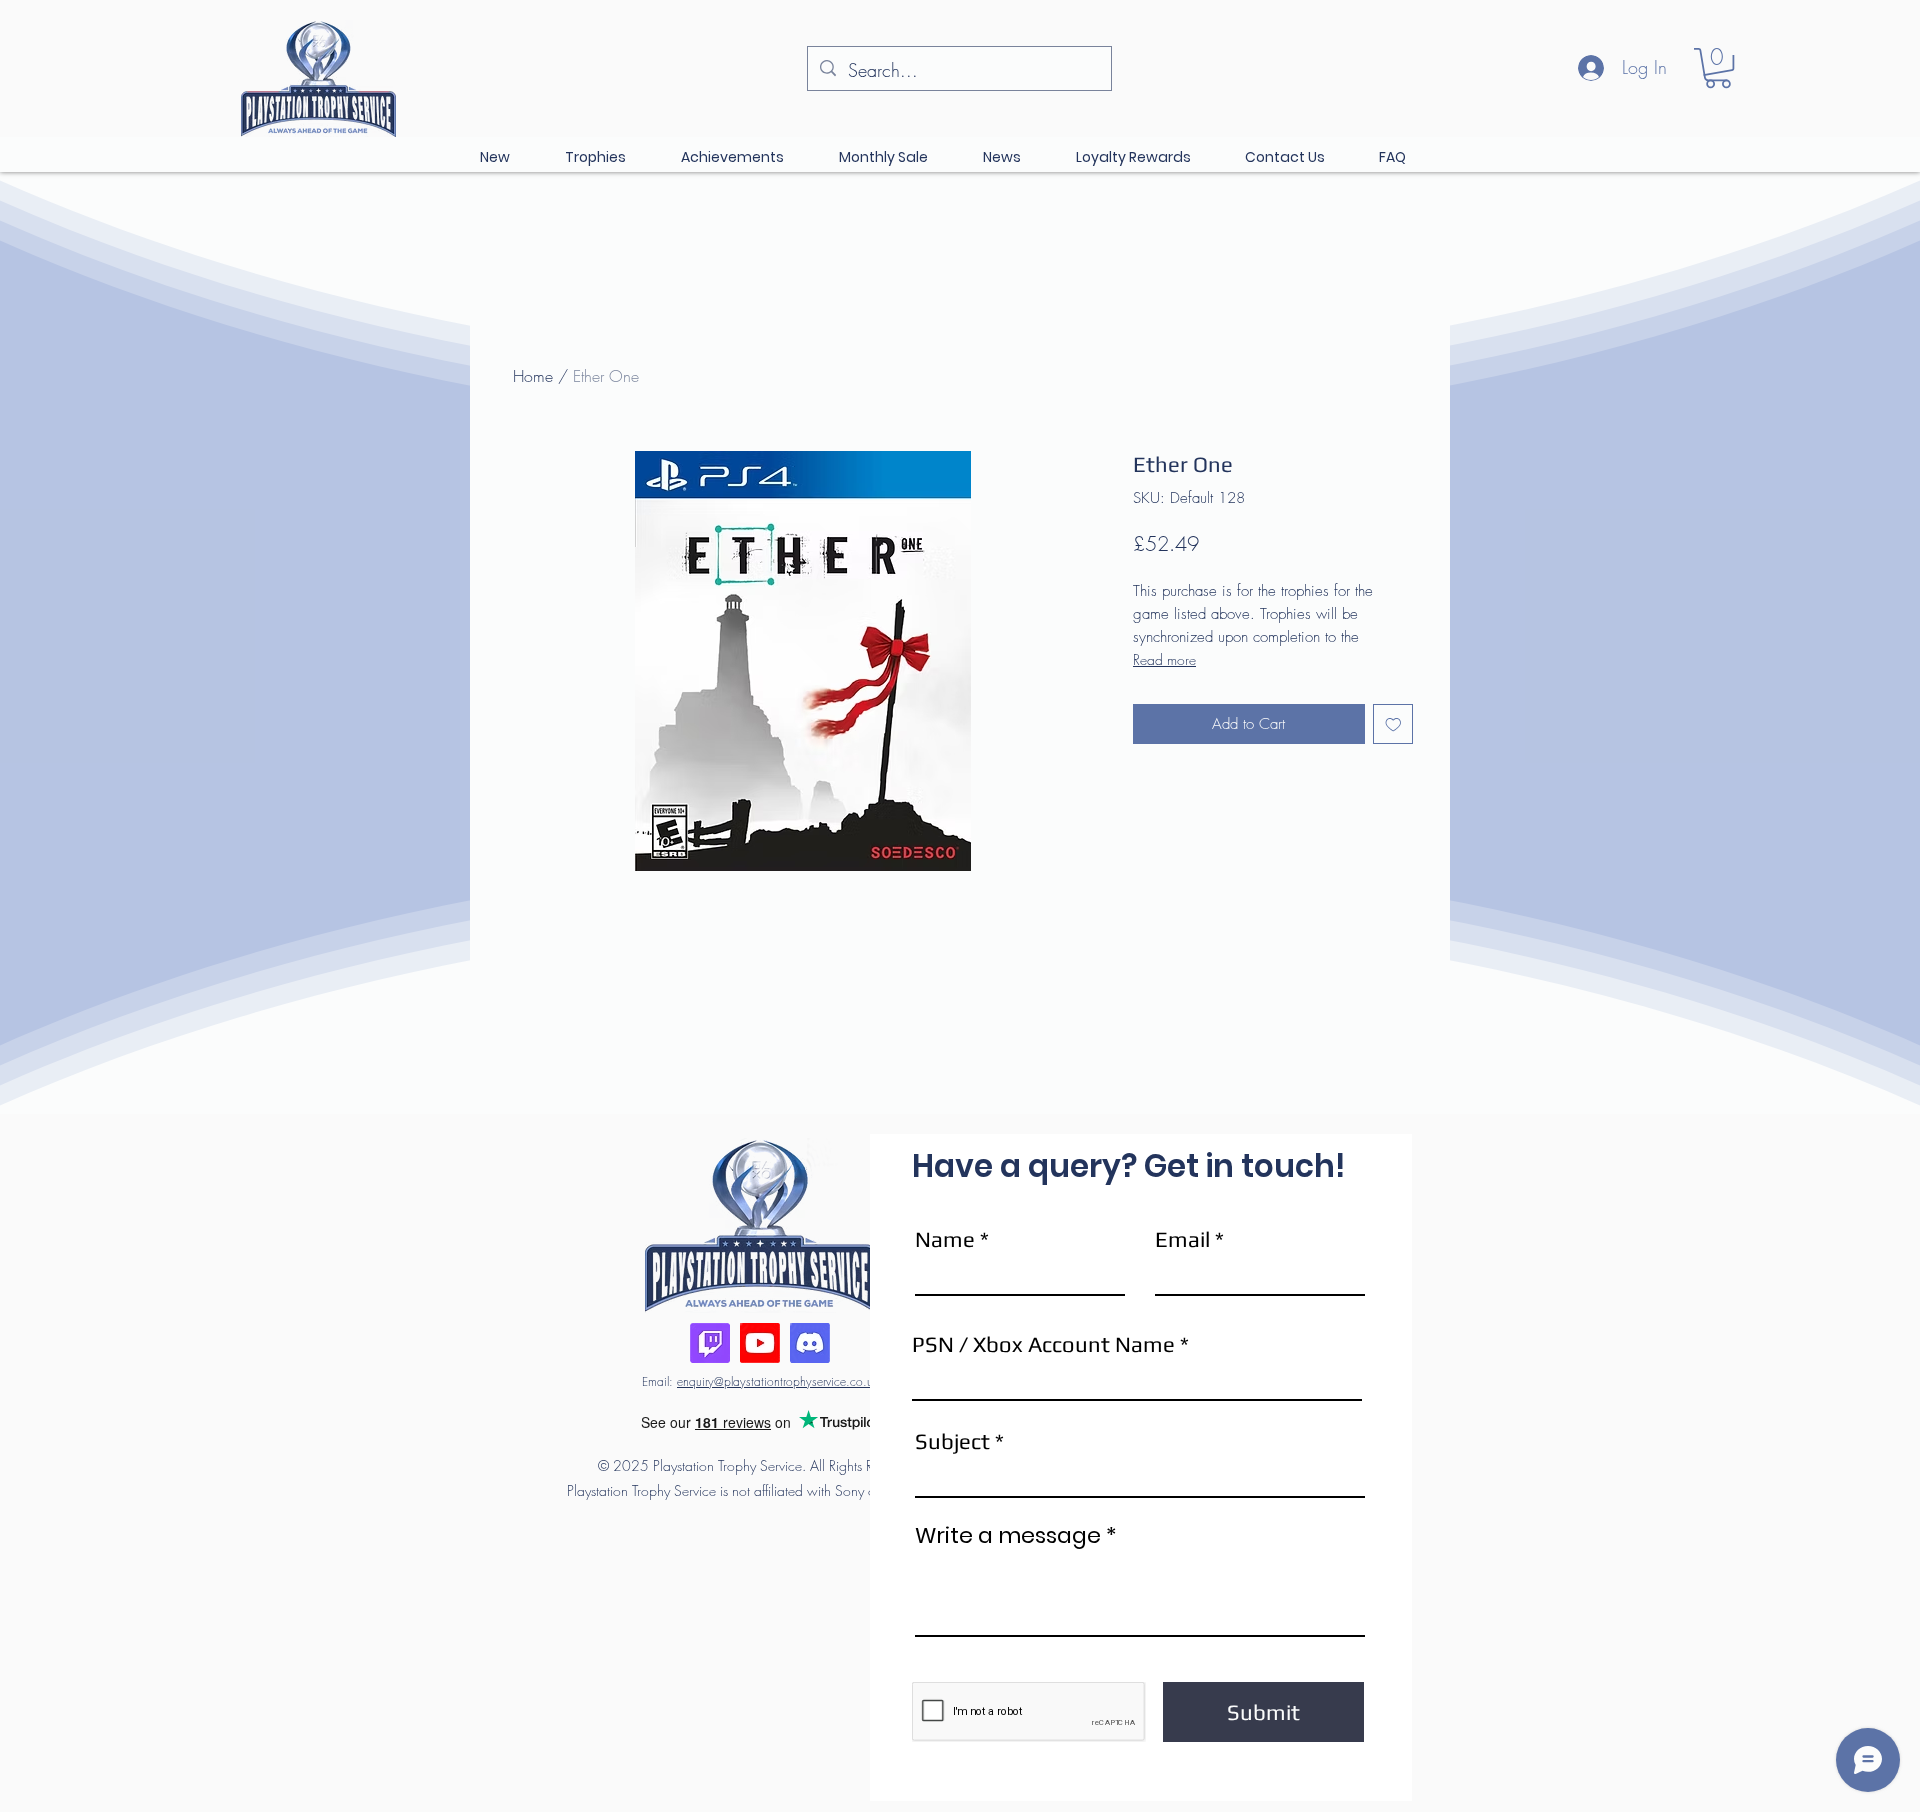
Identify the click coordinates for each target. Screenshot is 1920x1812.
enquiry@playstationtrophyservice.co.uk (777, 1381)
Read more (1164, 659)
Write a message (1008, 1536)
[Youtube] (760, 1343)
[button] (1718, 68)
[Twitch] (710, 1343)
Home (533, 376)
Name (945, 1239)
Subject (952, 1441)
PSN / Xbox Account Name (1043, 1344)
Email (1182, 1239)
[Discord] (810, 1343)
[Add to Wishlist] (1393, 724)
